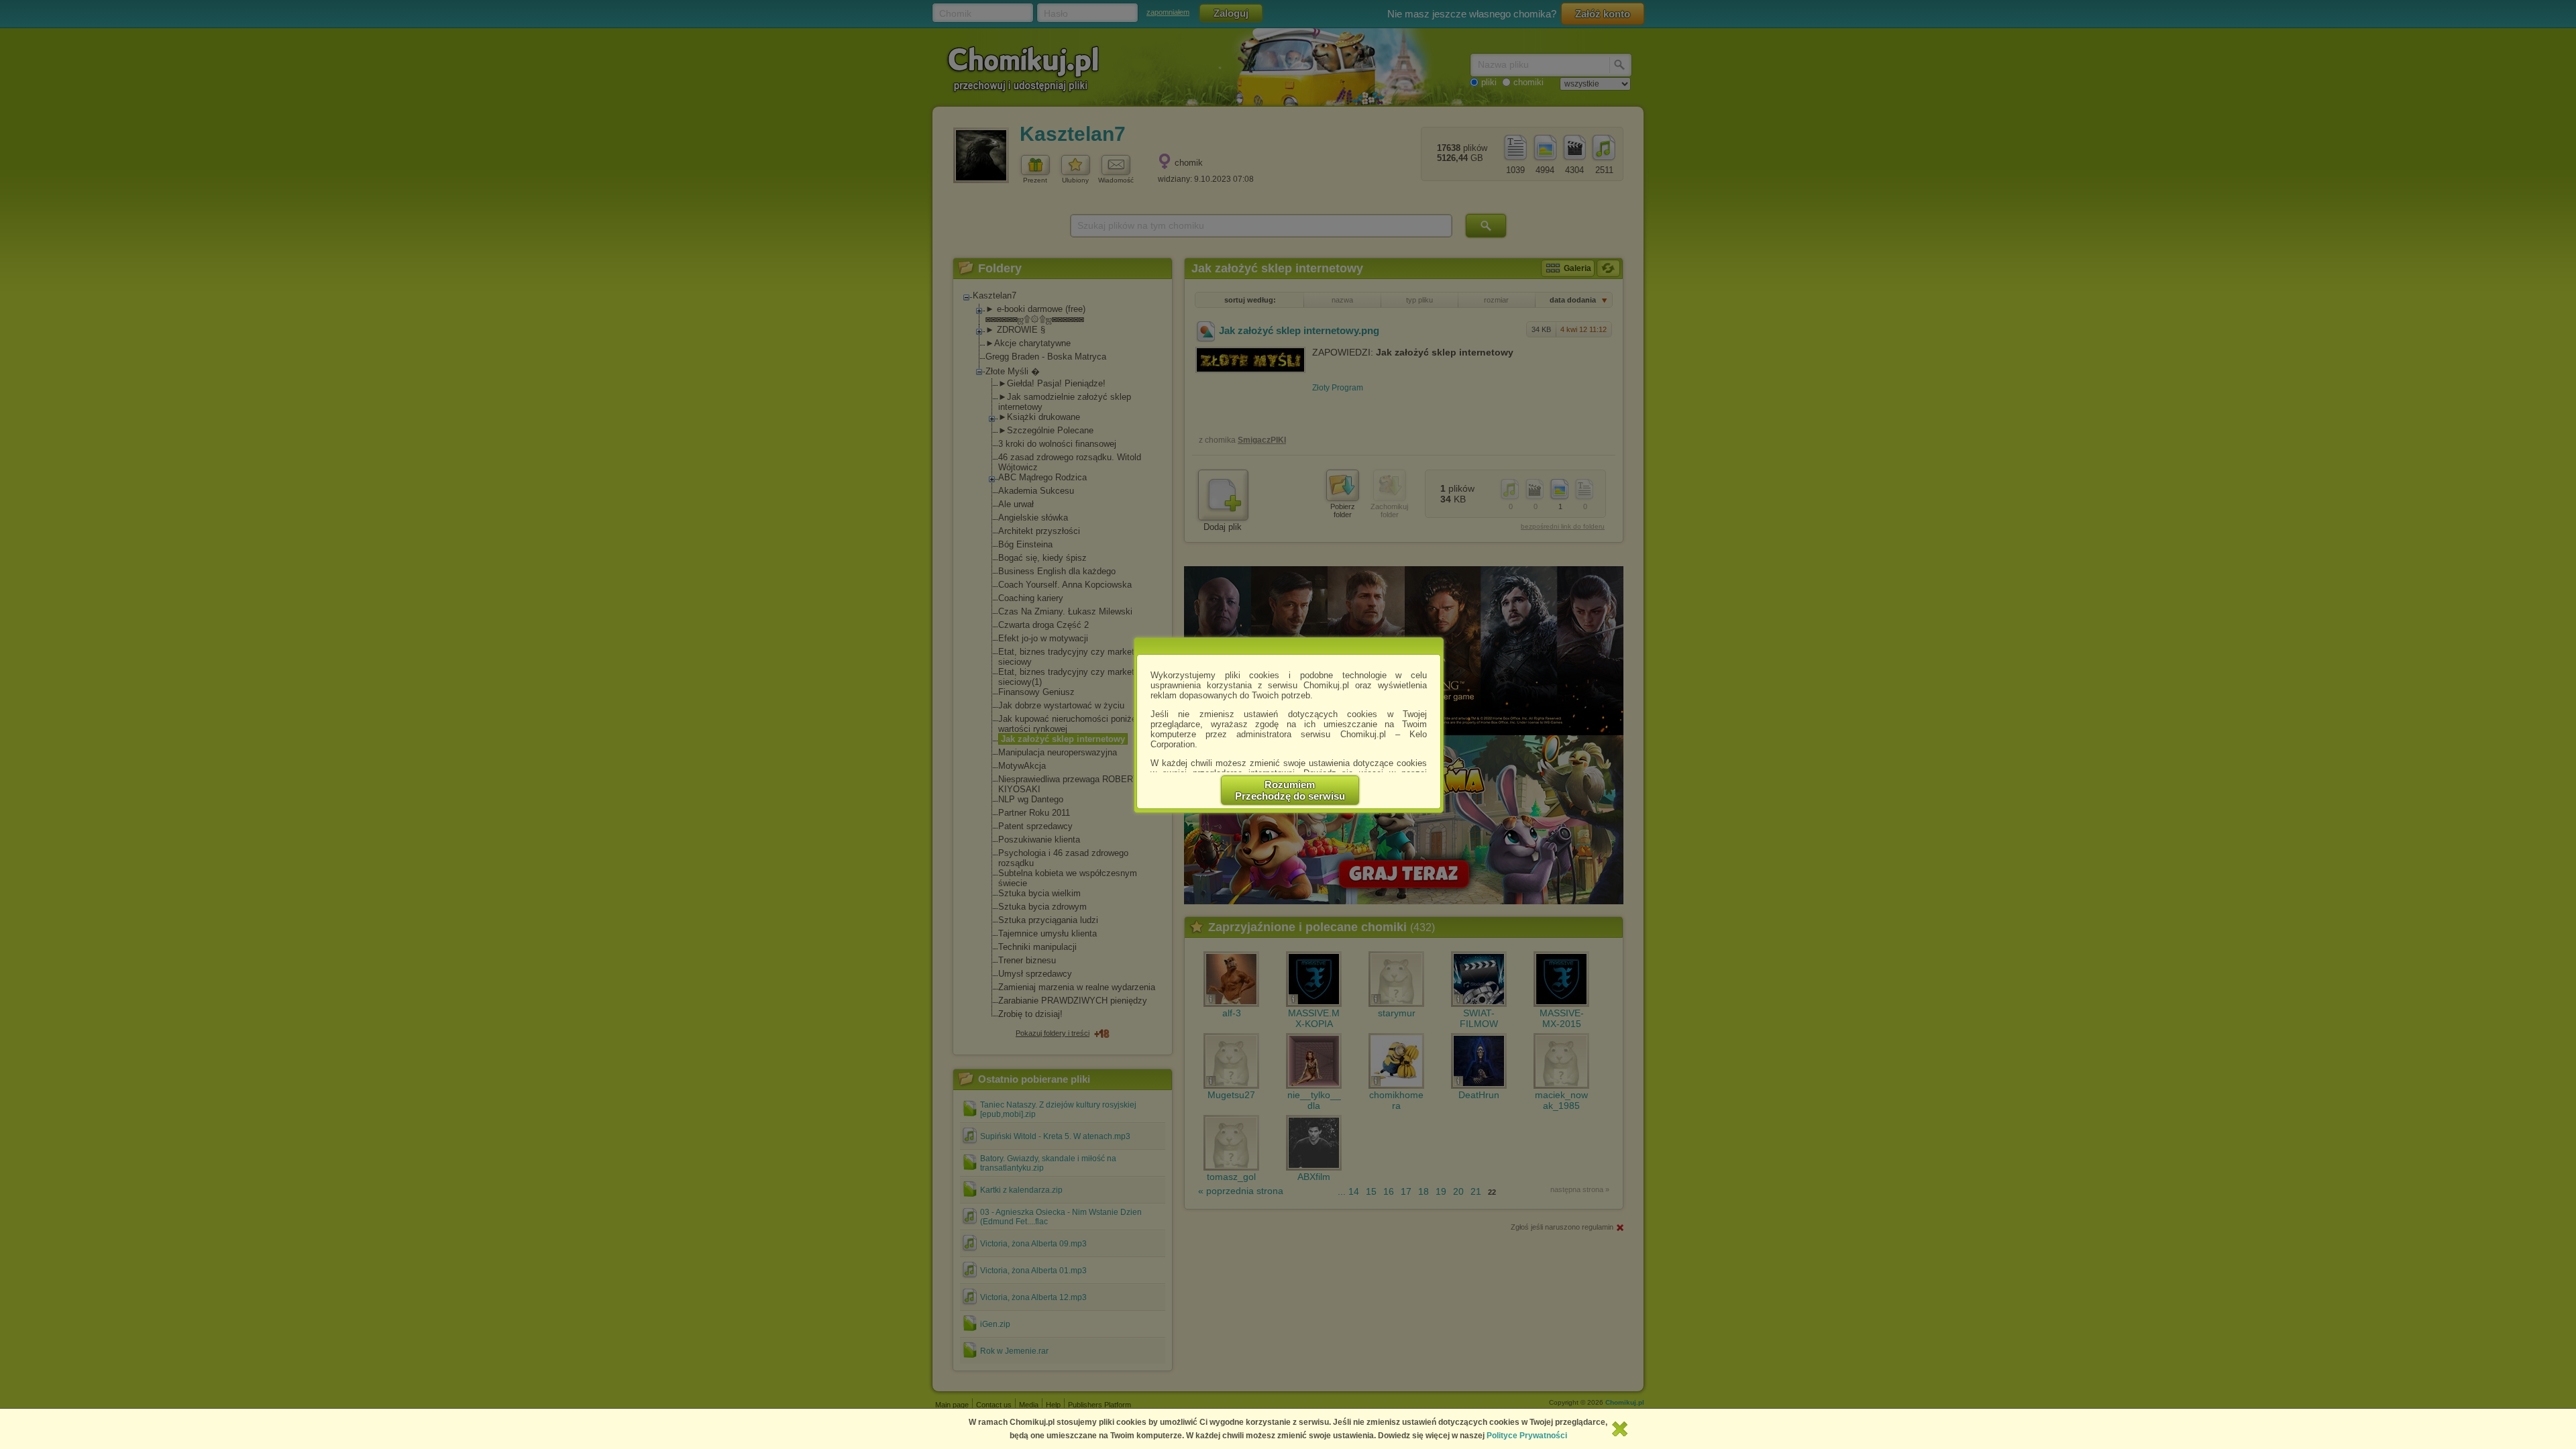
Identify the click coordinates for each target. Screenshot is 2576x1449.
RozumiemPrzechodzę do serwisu (1290, 790)
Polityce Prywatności (1527, 1436)
